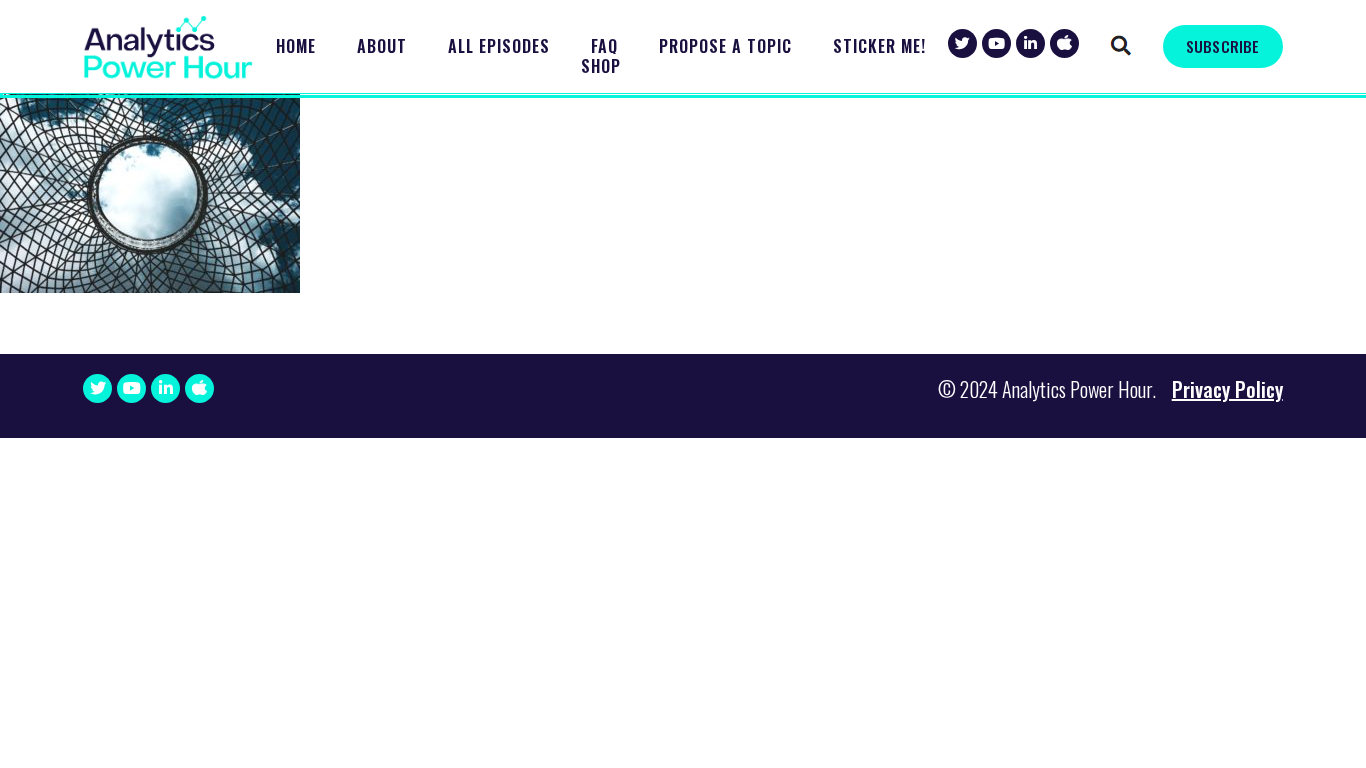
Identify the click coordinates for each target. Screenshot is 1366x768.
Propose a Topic (725, 46)
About (382, 46)
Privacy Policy (1227, 389)
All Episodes (499, 46)
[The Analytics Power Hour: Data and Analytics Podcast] (168, 47)
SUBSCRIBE (1222, 46)
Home (296, 46)
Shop (601, 66)
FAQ (604, 46)
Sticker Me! (879, 46)
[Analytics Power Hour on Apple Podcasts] (1064, 43)
